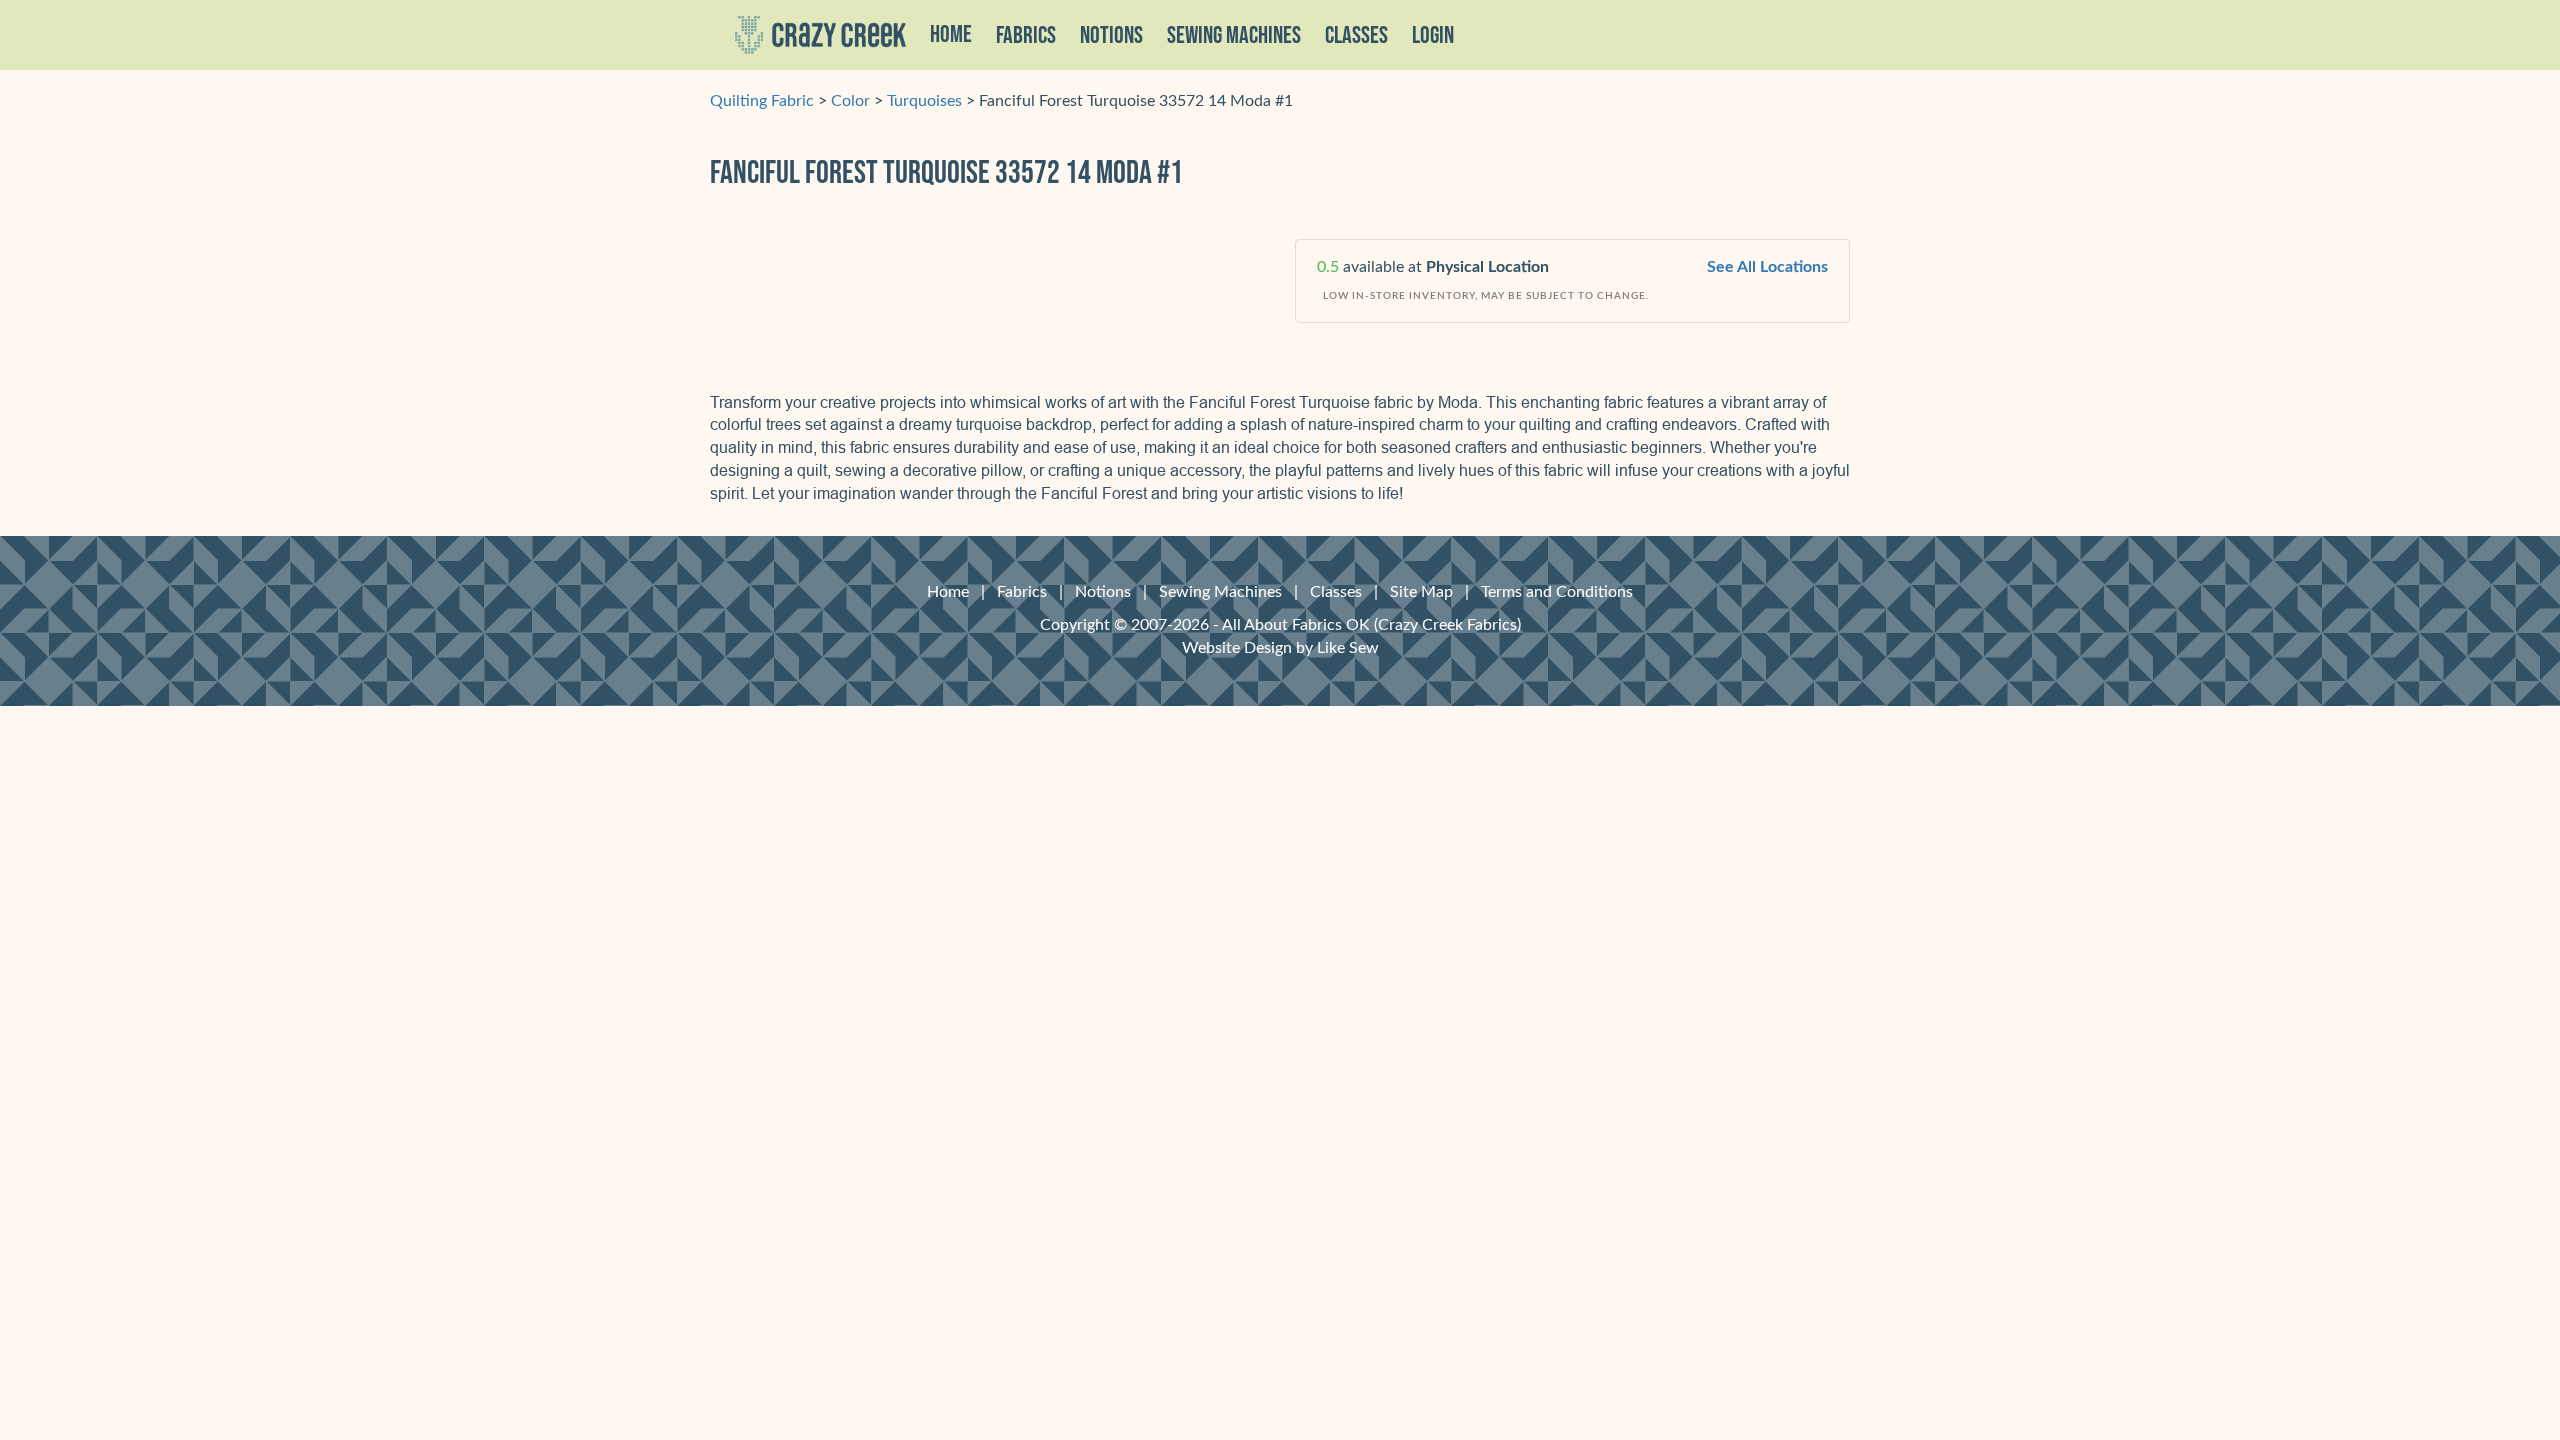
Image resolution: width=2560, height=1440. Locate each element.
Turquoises (924, 101)
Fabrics (1022, 592)
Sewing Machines (1234, 36)
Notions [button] (1111, 36)
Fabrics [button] (1026, 36)
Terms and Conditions (1557, 592)
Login (1433, 36)
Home (951, 35)
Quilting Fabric (762, 101)
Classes (1356, 36)
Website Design (1237, 648)
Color (850, 101)
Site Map (1421, 592)
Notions (1103, 592)
